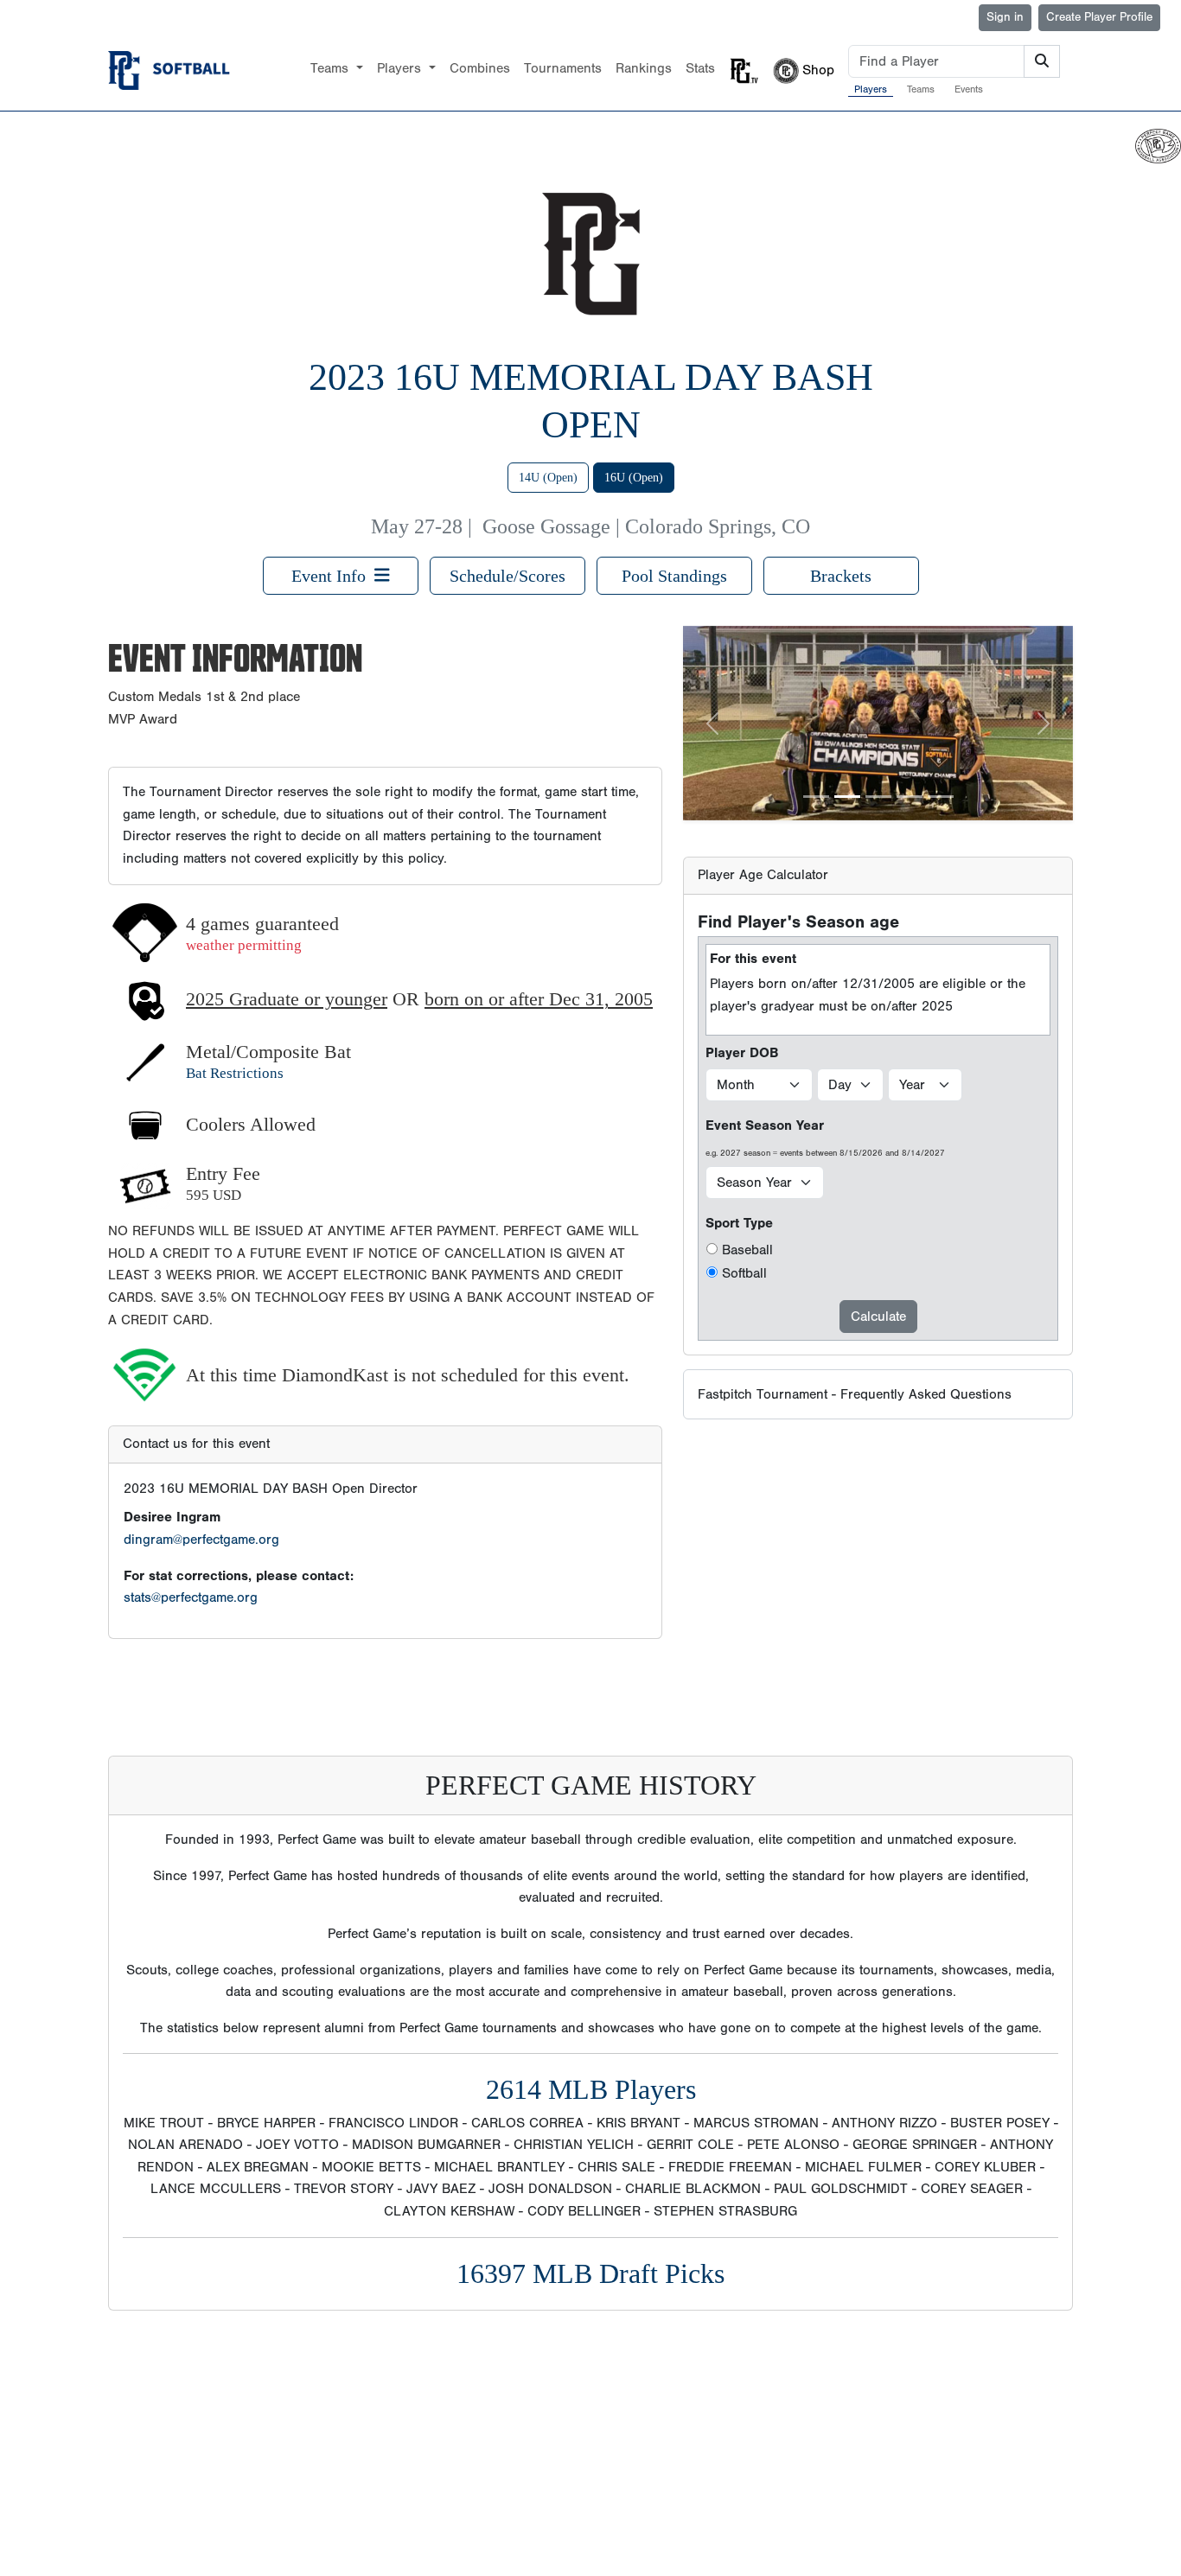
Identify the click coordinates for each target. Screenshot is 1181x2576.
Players (871, 89)
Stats (700, 68)
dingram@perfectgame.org (201, 1540)
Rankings (644, 68)
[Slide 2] (847, 797)
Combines (480, 68)
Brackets (841, 576)
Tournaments (563, 68)
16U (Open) (634, 478)
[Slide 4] (910, 797)
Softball (744, 1273)
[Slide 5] (941, 797)
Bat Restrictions (235, 1073)
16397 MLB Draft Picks (590, 2273)
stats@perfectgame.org (191, 1597)
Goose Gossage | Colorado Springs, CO (646, 526)
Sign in (1005, 17)
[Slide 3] (878, 797)
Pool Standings (674, 576)
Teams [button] (332, 68)
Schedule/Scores (508, 576)
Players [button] (401, 68)
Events (969, 89)
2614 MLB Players (591, 2089)
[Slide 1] (816, 797)
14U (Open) (548, 478)
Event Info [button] (333, 576)
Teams (921, 89)
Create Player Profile (1099, 17)
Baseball (747, 1250)
